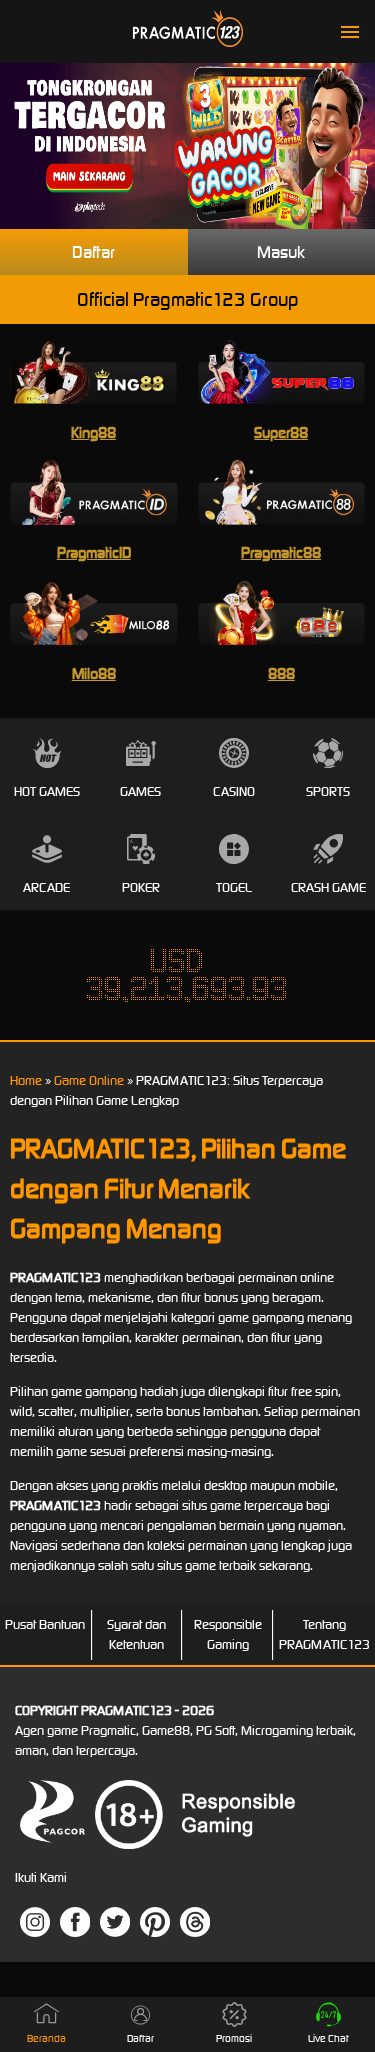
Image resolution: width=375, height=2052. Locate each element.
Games (140, 791)
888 (281, 673)
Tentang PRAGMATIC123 (324, 1634)
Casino (234, 791)
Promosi (234, 2038)
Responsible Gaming (228, 1634)
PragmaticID (94, 552)
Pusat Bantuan (45, 1624)
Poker (141, 887)
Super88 (281, 432)
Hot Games (47, 791)
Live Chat (328, 2038)
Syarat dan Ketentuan (136, 1634)
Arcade (46, 887)
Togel (234, 887)
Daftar (93, 252)
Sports (328, 791)
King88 (93, 432)
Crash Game (328, 887)
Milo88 (94, 673)
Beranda (46, 2038)
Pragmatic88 (281, 552)
